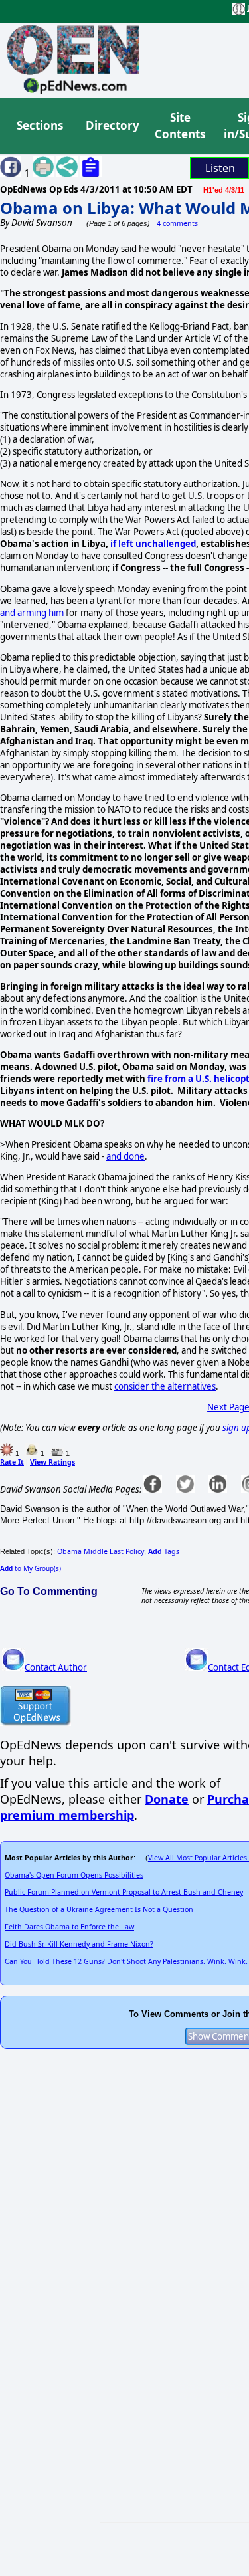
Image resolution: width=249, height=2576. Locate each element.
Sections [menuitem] (40, 125)
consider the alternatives (165, 1386)
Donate (167, 1799)
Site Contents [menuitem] (180, 126)
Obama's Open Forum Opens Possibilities (74, 1875)
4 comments (177, 223)
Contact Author (56, 1667)
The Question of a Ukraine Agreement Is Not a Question (99, 1909)
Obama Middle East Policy (101, 1551)
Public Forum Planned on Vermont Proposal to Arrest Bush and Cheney (124, 1892)
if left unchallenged (153, 544)
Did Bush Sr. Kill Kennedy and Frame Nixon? (79, 1944)
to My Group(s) (31, 1568)
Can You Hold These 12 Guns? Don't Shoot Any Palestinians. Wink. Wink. (126, 1961)
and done (125, 1156)
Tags (164, 1551)
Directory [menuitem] (112, 125)
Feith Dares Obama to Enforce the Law (69, 1927)
